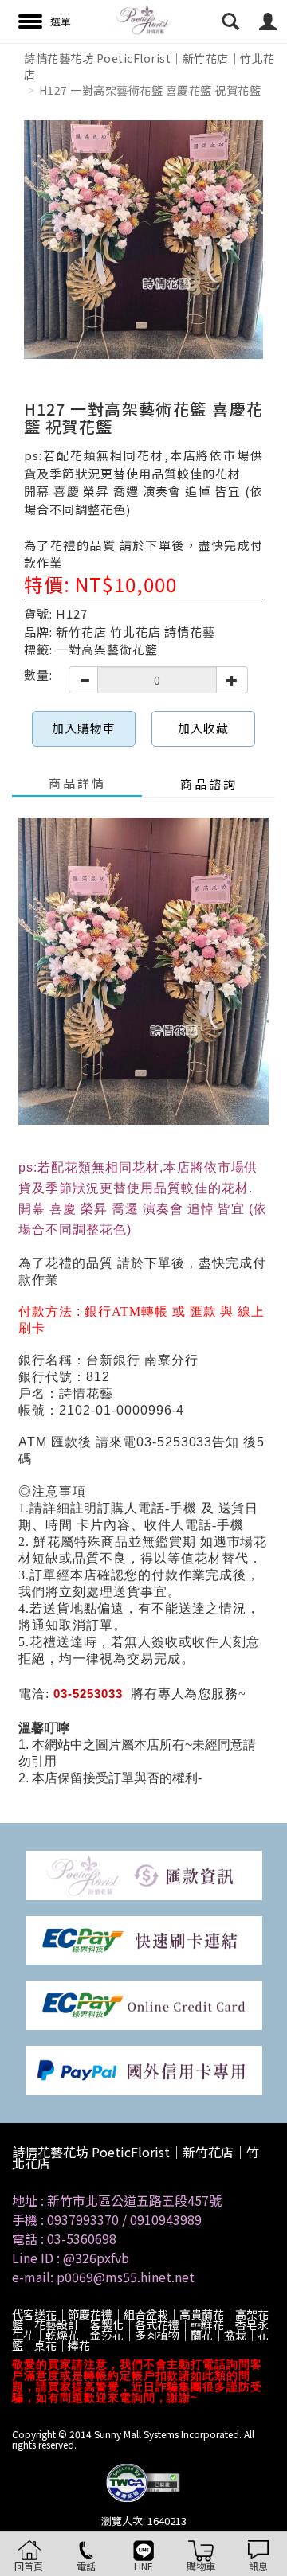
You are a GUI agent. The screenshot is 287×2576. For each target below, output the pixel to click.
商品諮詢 (209, 784)
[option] (143, 240)
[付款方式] (144, 1873)
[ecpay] (144, 1939)
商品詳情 (77, 783)
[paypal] (144, 2069)
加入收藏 (203, 728)
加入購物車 (84, 728)
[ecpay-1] (144, 2004)
